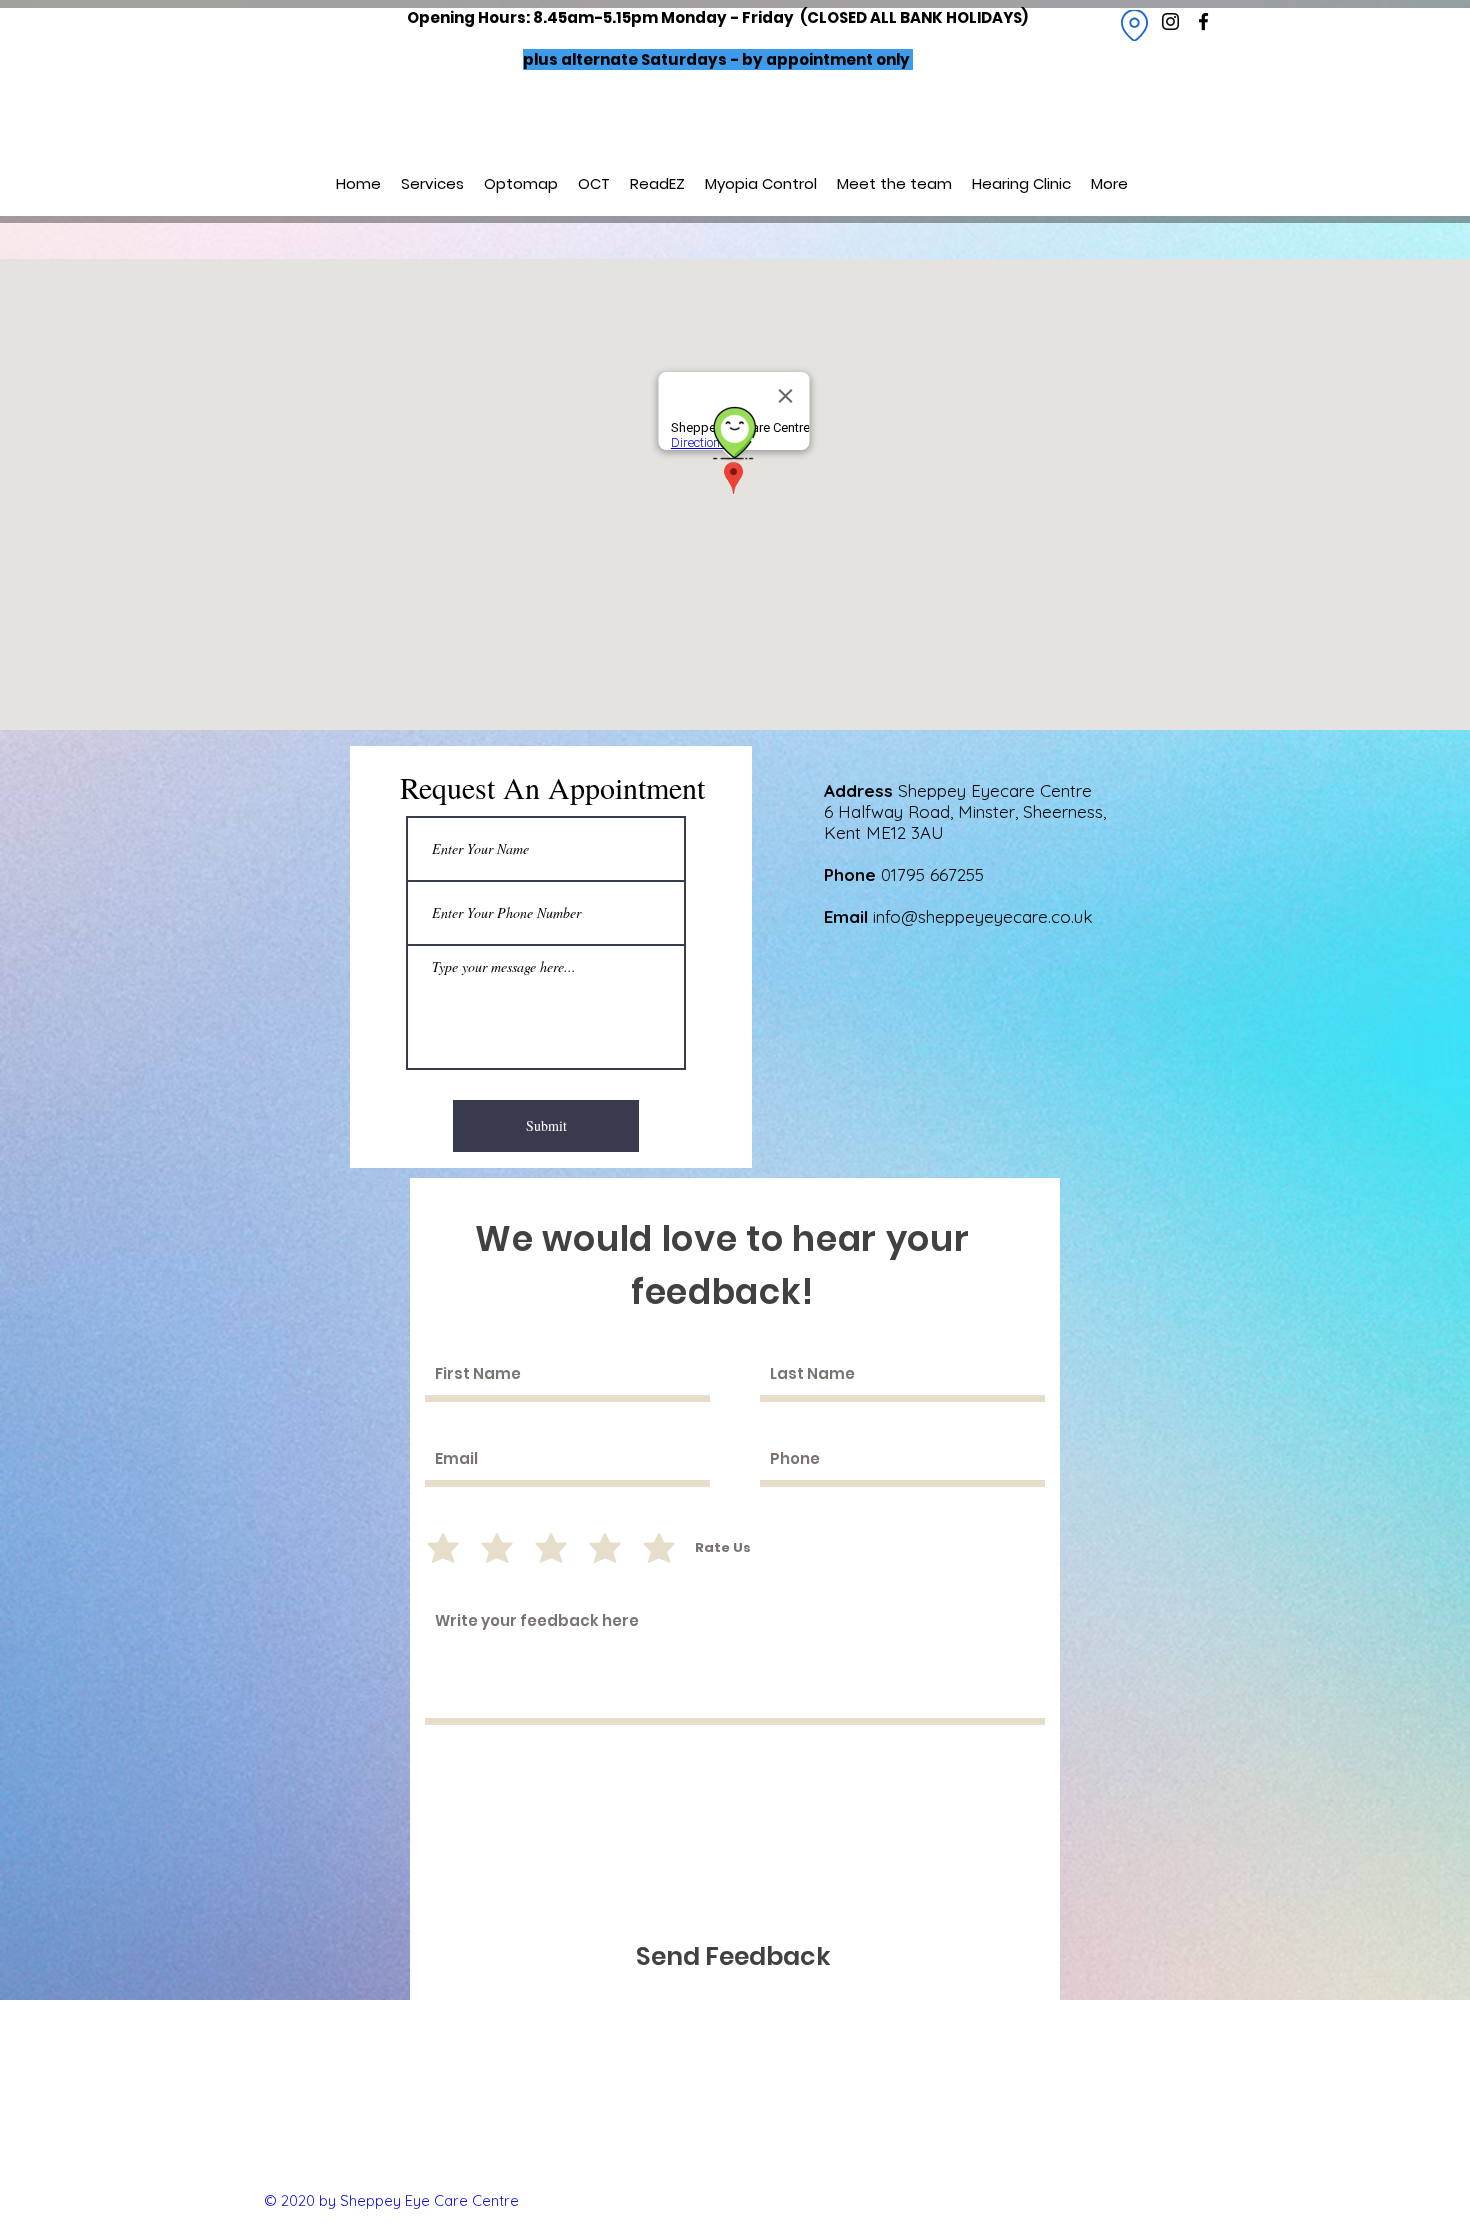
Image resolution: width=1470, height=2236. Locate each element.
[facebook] (1203, 21)
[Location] (1134, 25)
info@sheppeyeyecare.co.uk (983, 916)
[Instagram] (1170, 21)
